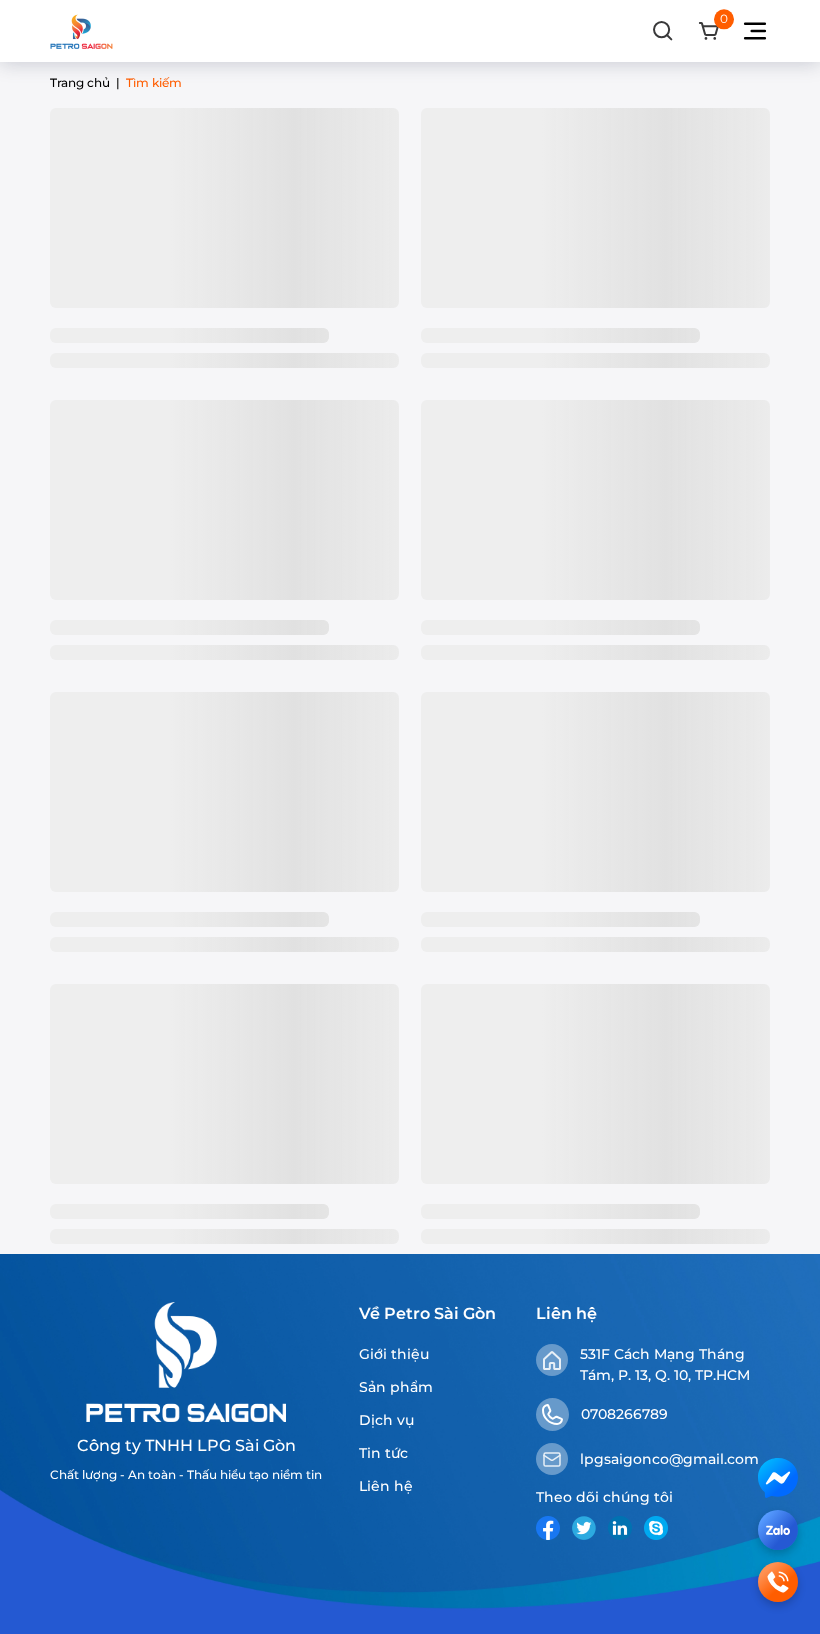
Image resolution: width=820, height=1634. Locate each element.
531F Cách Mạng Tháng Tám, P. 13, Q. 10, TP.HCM (665, 1364)
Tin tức (383, 1453)
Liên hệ (386, 1486)
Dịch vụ (386, 1420)
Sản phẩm (396, 1387)
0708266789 (624, 1414)
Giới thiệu (394, 1354)
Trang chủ (80, 82)
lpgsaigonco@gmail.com (669, 1459)
